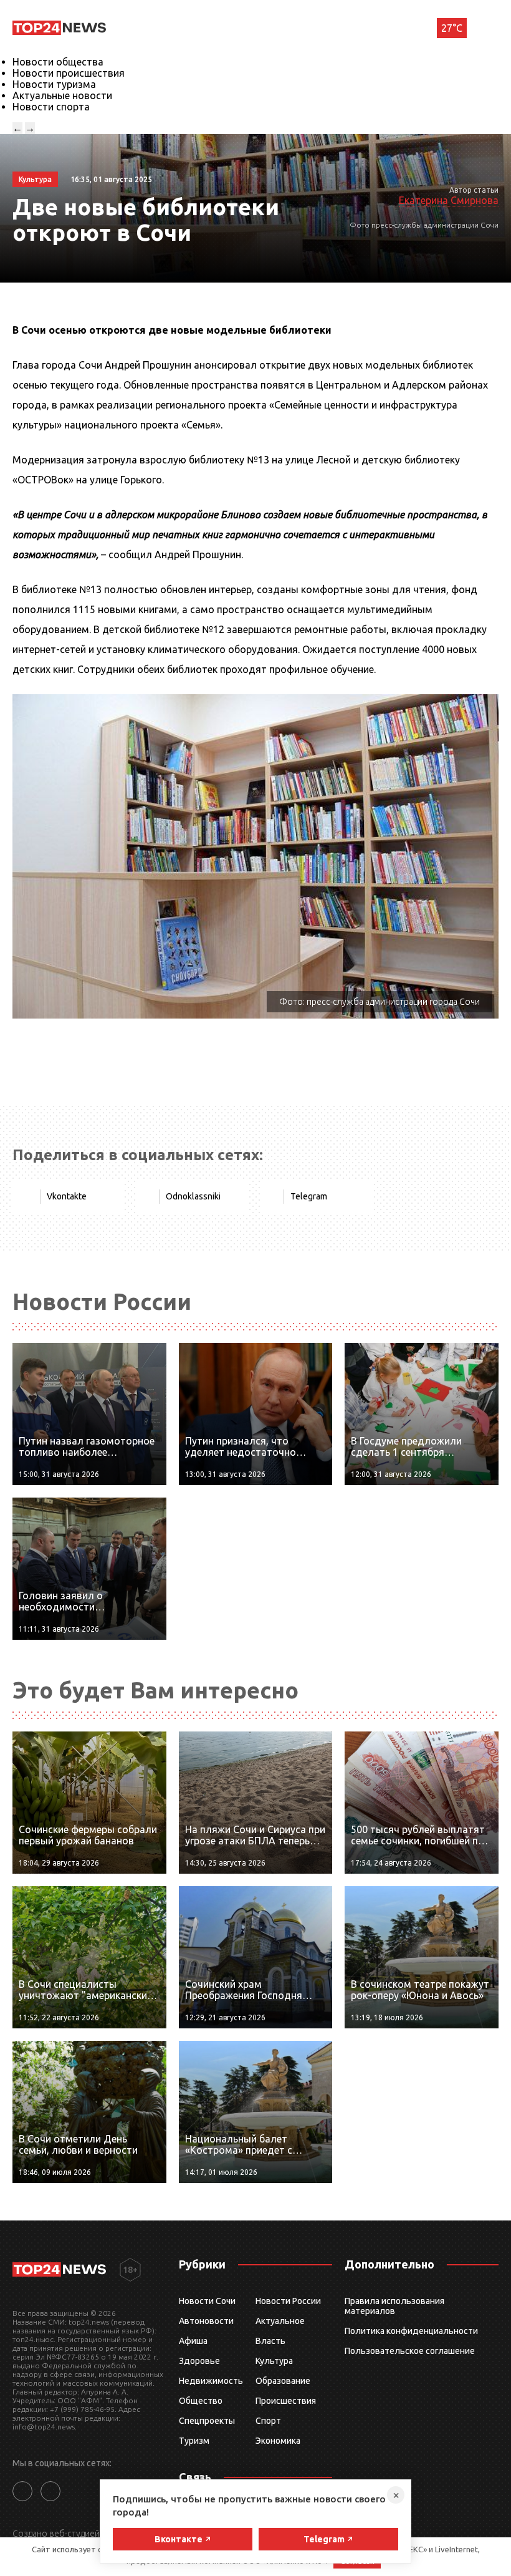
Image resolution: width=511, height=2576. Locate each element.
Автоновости (206, 2321)
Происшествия (286, 2401)
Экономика (278, 2441)
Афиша (193, 2341)
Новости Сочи (207, 2301)
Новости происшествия (69, 73)
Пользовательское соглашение (410, 2351)
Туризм (194, 2441)
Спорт (268, 2421)
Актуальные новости (62, 95)
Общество (201, 2401)
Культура (274, 2361)
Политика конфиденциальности (411, 2331)
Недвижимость (211, 2381)
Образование (283, 2381)
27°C (452, 28)
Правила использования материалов (394, 2306)
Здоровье (199, 2361)
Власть (270, 2341)
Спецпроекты (207, 2421)
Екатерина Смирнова (449, 200)
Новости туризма (54, 84)
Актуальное (280, 2321)
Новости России (288, 2301)
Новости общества (58, 62)
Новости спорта (51, 107)
